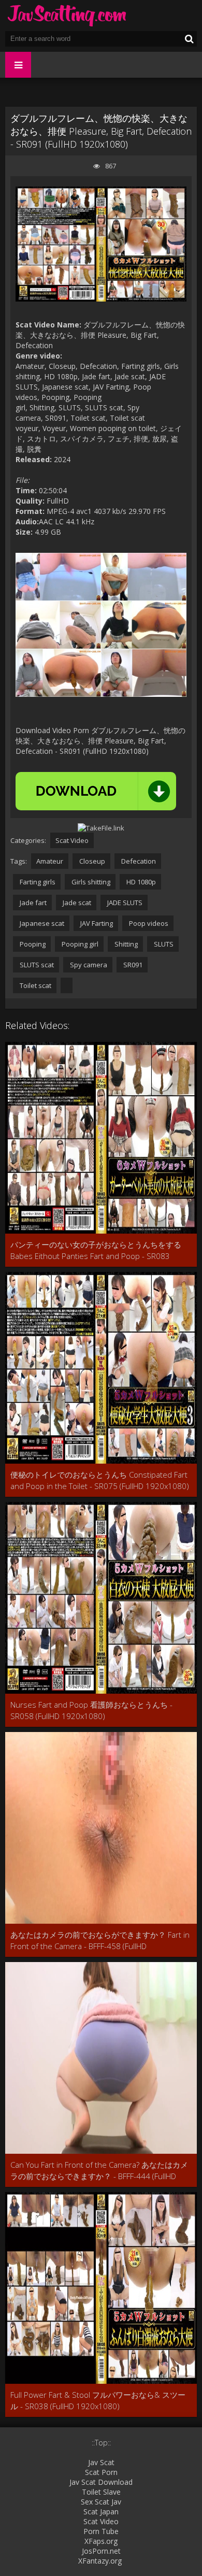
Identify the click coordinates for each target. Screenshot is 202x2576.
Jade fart (32, 903)
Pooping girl (79, 944)
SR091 (132, 965)
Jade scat (76, 903)
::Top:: (101, 2443)
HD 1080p (140, 882)
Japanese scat (41, 923)
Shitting (125, 944)
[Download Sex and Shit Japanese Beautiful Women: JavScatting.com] (67, 16)
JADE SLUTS (124, 903)
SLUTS (163, 944)
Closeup (91, 861)
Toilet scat (35, 985)
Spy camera (88, 965)
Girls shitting (90, 882)
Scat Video (72, 840)
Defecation (138, 861)
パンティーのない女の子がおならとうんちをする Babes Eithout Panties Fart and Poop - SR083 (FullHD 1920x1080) (96, 1250)
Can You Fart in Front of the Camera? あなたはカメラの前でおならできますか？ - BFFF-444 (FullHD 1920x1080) (99, 2171)
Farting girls (37, 882)
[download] (96, 791)
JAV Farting (96, 923)
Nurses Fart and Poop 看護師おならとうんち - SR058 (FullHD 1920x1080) (91, 1710)
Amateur (50, 861)
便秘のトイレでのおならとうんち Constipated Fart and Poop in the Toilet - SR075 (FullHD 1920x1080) (100, 1480)
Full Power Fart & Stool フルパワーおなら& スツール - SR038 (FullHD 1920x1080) (98, 2400)
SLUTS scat (36, 965)
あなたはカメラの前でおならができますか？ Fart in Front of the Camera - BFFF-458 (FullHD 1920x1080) (100, 1941)
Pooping (32, 944)
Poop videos (148, 923)
